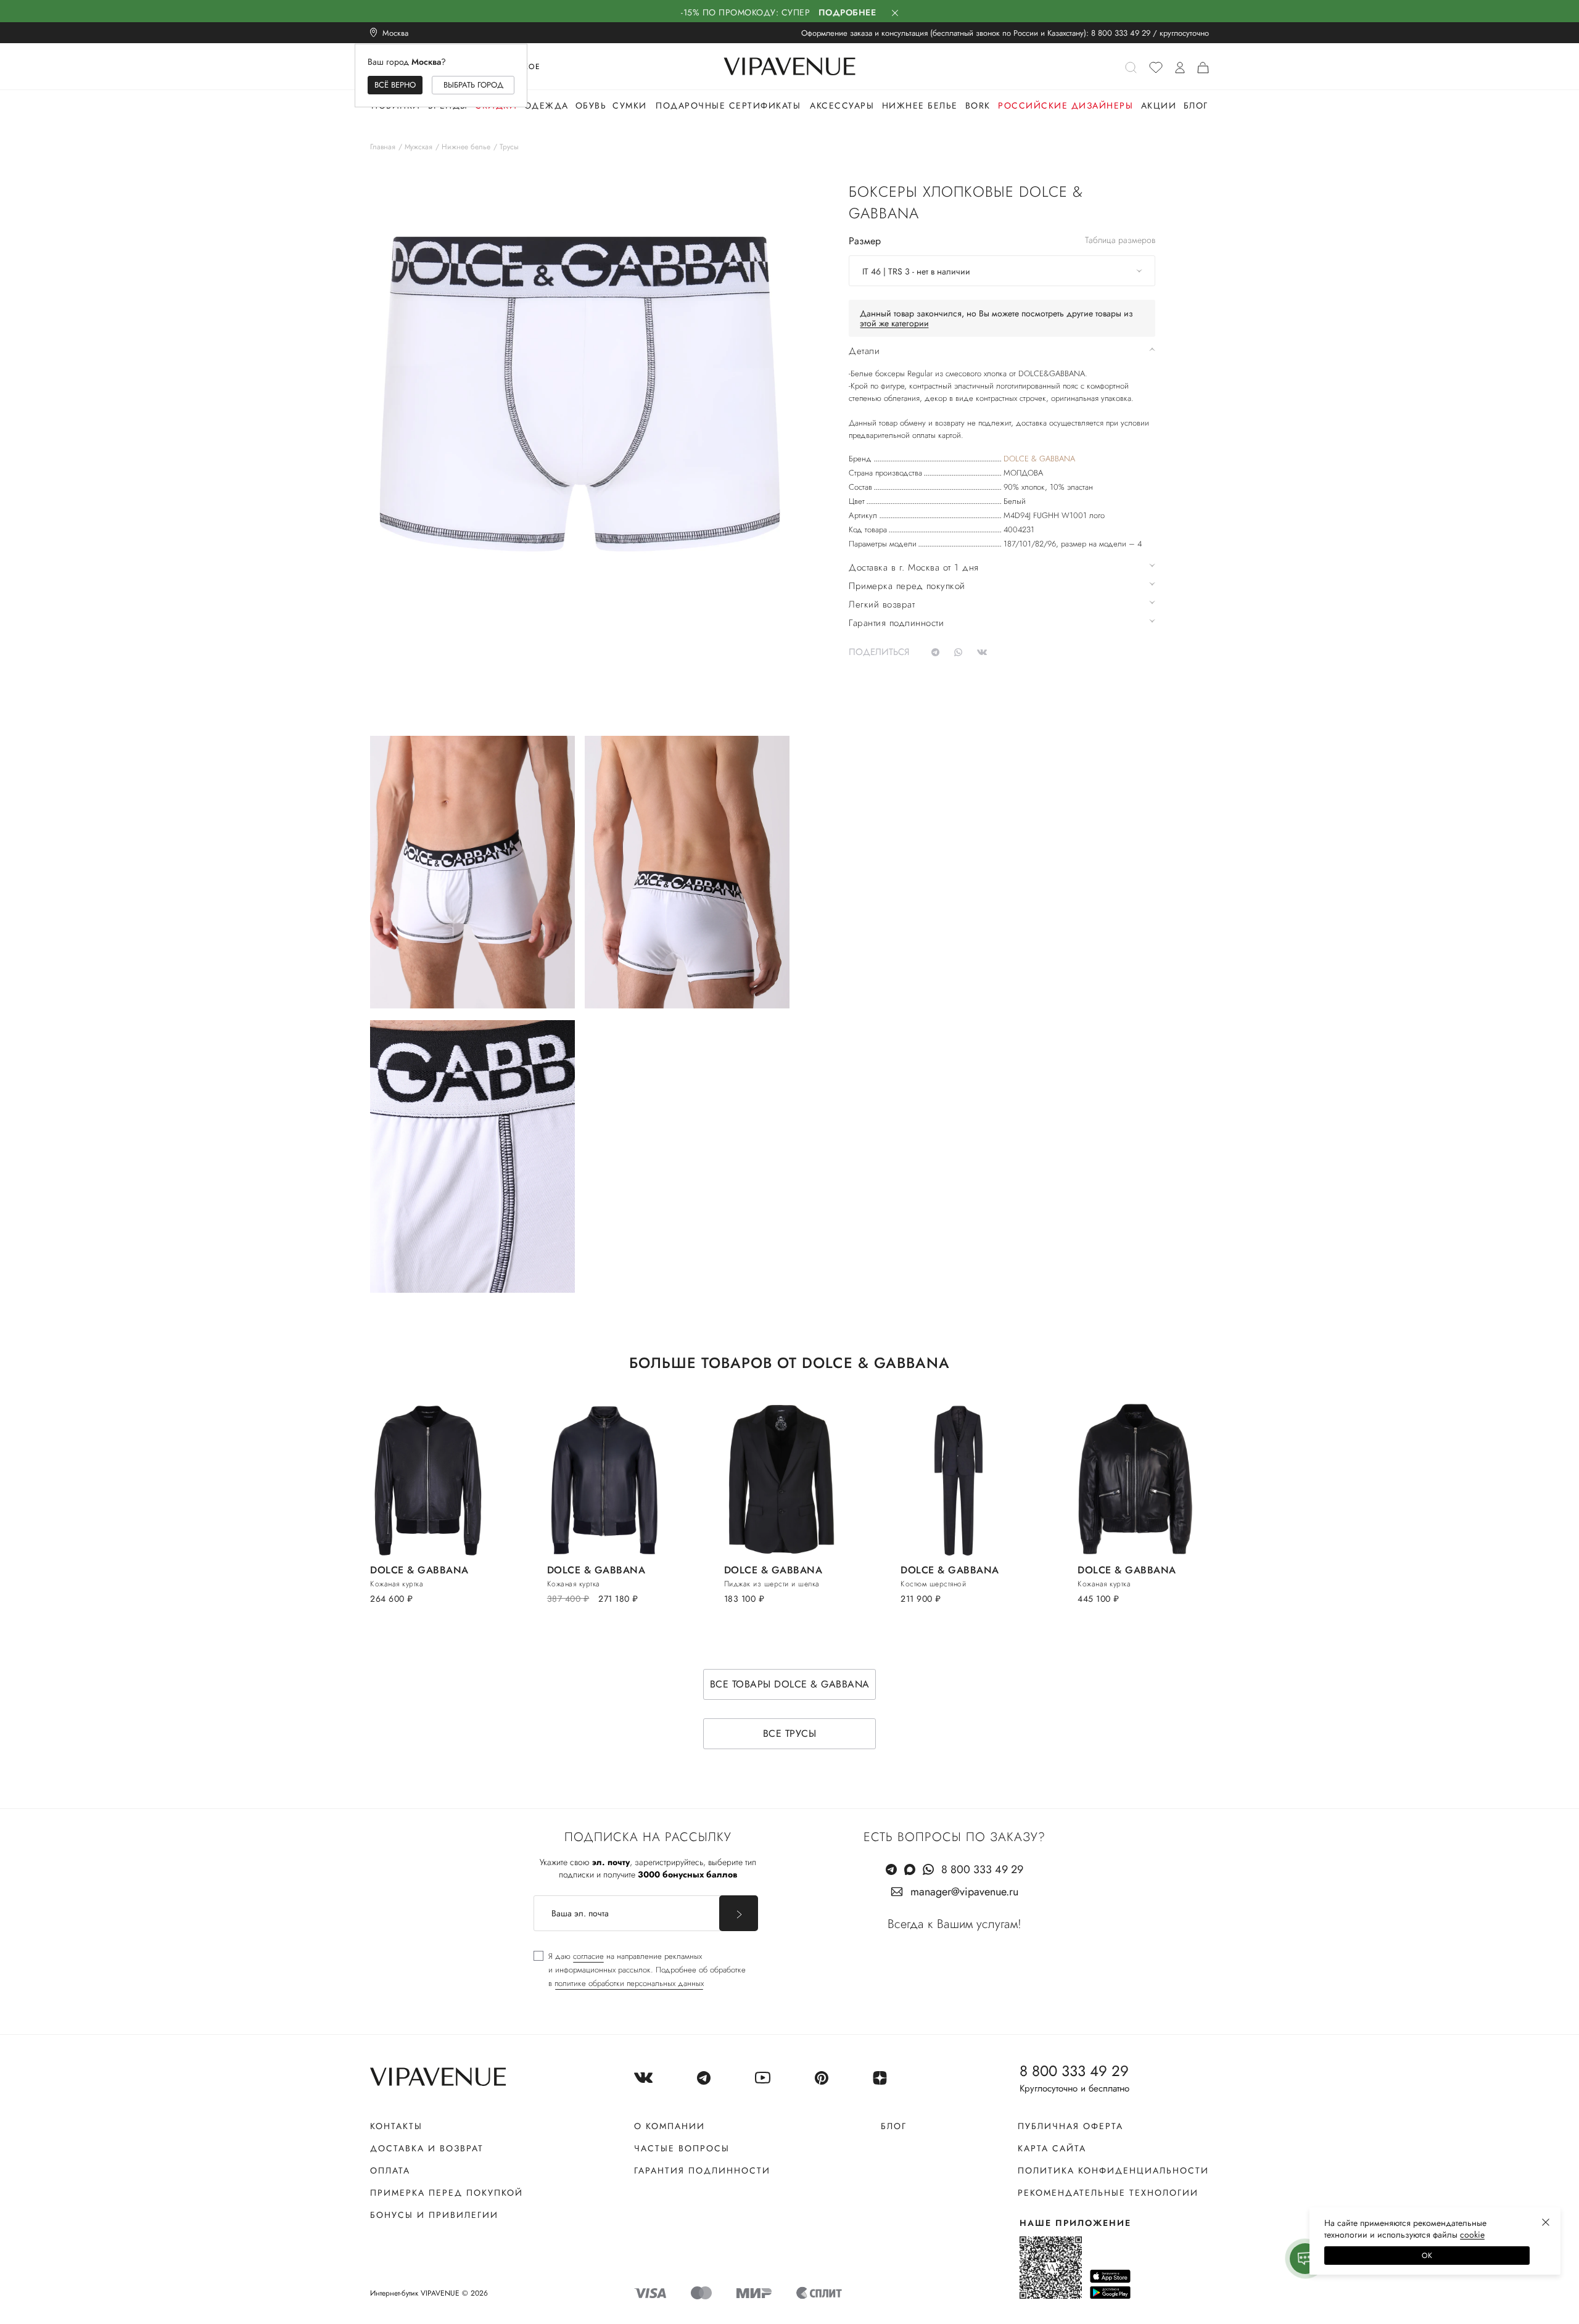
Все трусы (790, 1733)
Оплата (390, 2170)
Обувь (591, 105)
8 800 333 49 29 (1121, 33)
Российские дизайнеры (1066, 105)
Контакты (396, 2126)
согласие (588, 1956)
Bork (978, 105)
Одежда (546, 105)
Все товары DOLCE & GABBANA (790, 1684)
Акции (1159, 105)
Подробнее (847, 12)
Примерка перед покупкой (447, 2193)
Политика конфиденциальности (1113, 2170)
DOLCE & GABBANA (1039, 459)
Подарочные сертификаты (728, 105)
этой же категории (894, 323)
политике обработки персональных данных (629, 1983)
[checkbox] (640, 1970)
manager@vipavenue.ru (964, 1892)
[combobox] (1002, 271)
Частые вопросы (682, 2148)
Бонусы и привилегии (434, 2215)
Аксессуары (842, 105)
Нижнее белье (920, 105)
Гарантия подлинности (702, 2170)
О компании (670, 2126)
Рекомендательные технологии (1108, 2193)
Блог (1196, 105)
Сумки (630, 105)
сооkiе (1472, 2235)
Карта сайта (1052, 2148)
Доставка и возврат (427, 2148)
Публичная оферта (1070, 2126)
